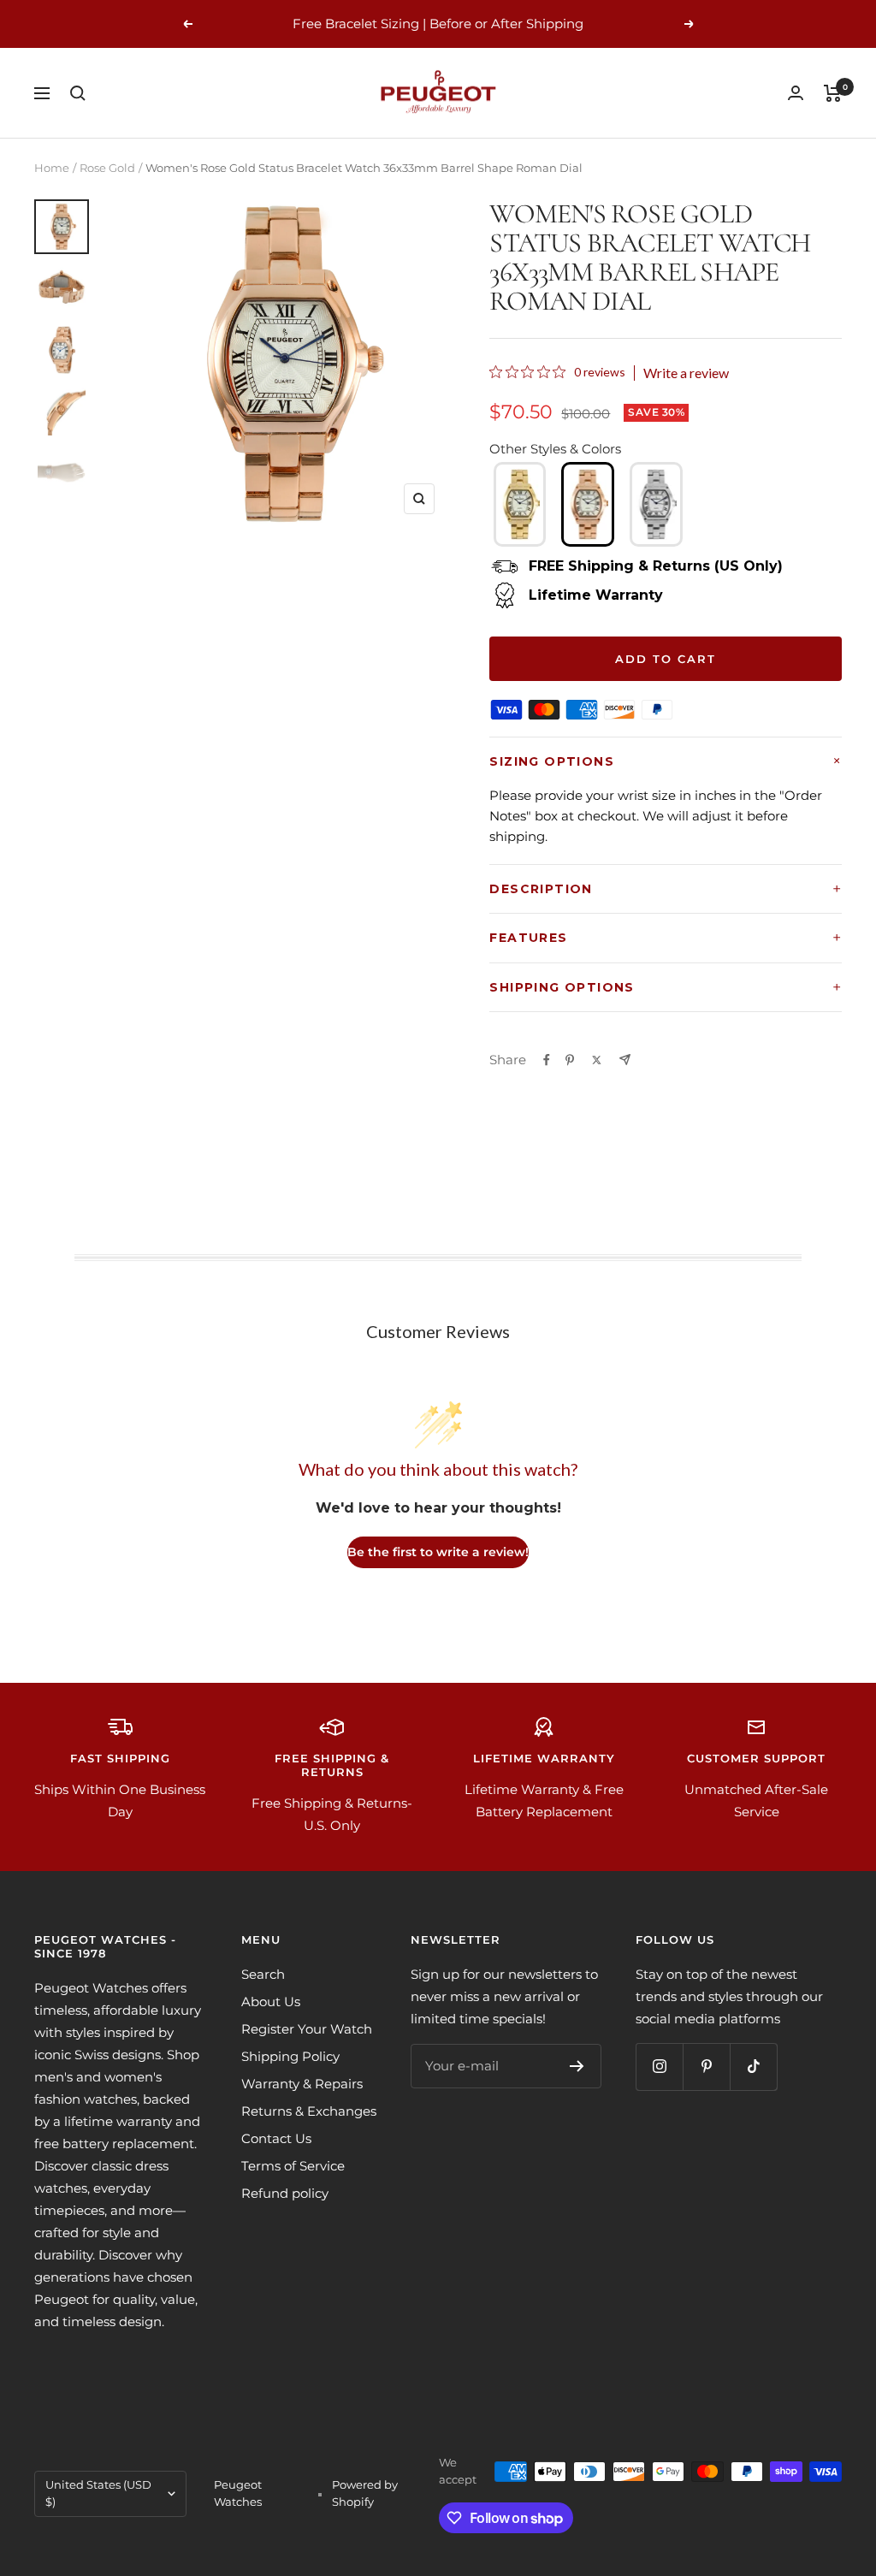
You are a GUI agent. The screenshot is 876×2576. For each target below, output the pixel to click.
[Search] (78, 93)
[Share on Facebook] (547, 1060)
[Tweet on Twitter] (597, 1060)
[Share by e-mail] (625, 1060)
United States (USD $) (98, 2493)
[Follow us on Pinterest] (706, 2067)
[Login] (796, 93)
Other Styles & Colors (555, 449)
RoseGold (588, 504)
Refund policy (285, 2193)
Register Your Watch (307, 2029)
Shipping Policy (290, 2056)
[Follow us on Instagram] (659, 2067)
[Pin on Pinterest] (570, 1060)
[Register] (577, 2066)
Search (263, 1974)
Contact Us (276, 2138)
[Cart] (833, 93)
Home (52, 168)
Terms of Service (293, 2166)
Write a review (686, 373)
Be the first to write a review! (438, 1552)
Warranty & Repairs (302, 2084)
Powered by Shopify (365, 2493)
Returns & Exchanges (309, 2111)
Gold (520, 504)
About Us (271, 2002)
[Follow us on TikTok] (753, 2067)
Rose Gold (107, 168)
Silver (656, 504)
